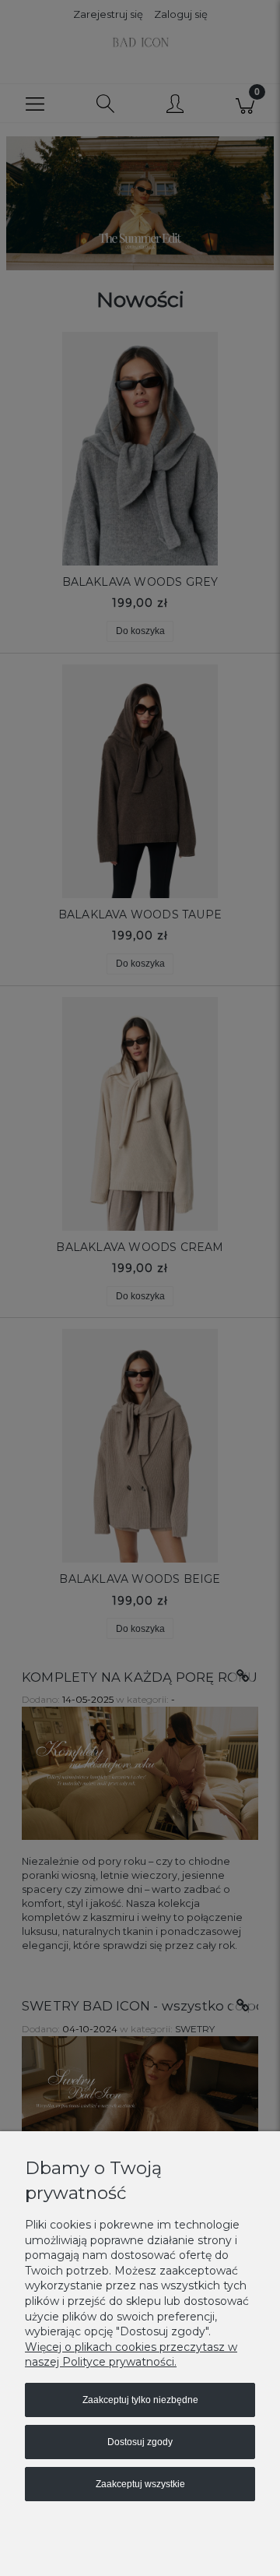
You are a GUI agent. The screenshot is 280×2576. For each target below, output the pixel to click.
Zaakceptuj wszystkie (140, 2484)
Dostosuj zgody (140, 2442)
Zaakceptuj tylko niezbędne (140, 2400)
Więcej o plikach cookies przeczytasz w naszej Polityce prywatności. (131, 2355)
